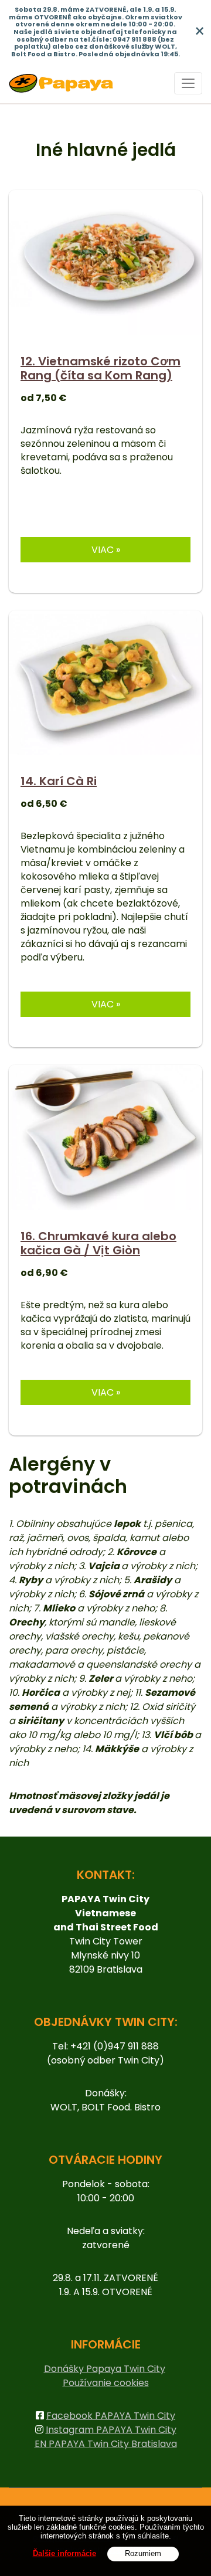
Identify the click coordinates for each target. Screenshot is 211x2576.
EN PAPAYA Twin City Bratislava (106, 2444)
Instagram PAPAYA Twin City (111, 2430)
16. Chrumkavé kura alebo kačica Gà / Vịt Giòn (98, 1243)
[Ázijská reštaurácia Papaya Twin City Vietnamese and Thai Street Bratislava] (61, 83)
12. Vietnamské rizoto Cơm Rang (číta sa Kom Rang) (101, 368)
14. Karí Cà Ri (59, 781)
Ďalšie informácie (64, 2553)
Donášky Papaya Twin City (105, 2369)
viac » (106, 550)
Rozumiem (143, 2553)
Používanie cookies (106, 2383)
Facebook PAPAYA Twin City (111, 2416)
